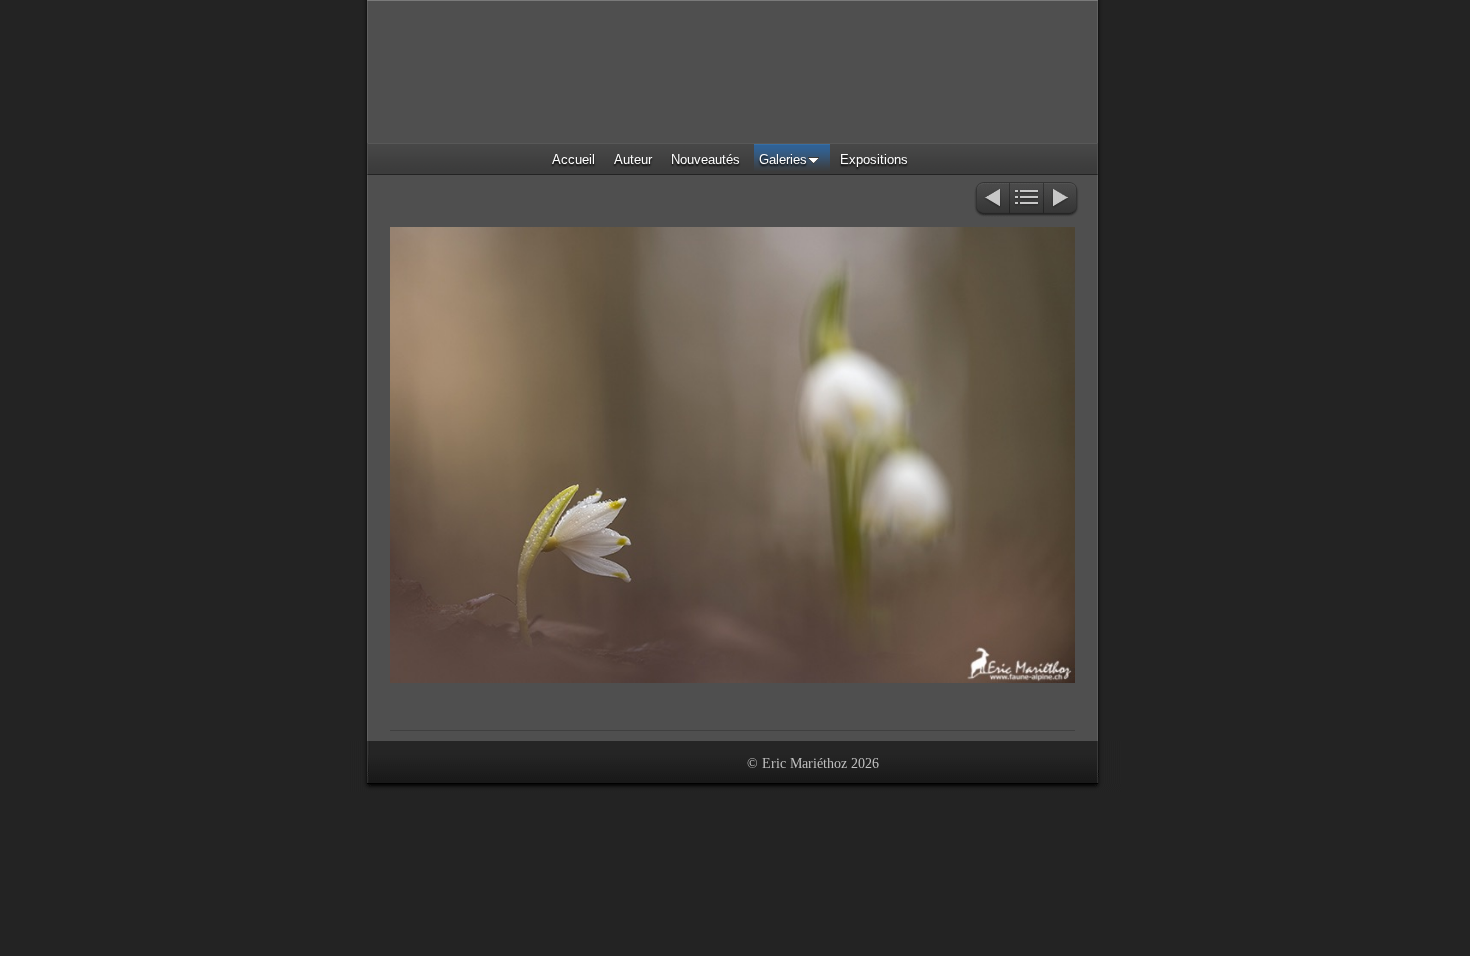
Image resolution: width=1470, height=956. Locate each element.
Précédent (991, 199)
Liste (1026, 199)
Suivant (1061, 199)
